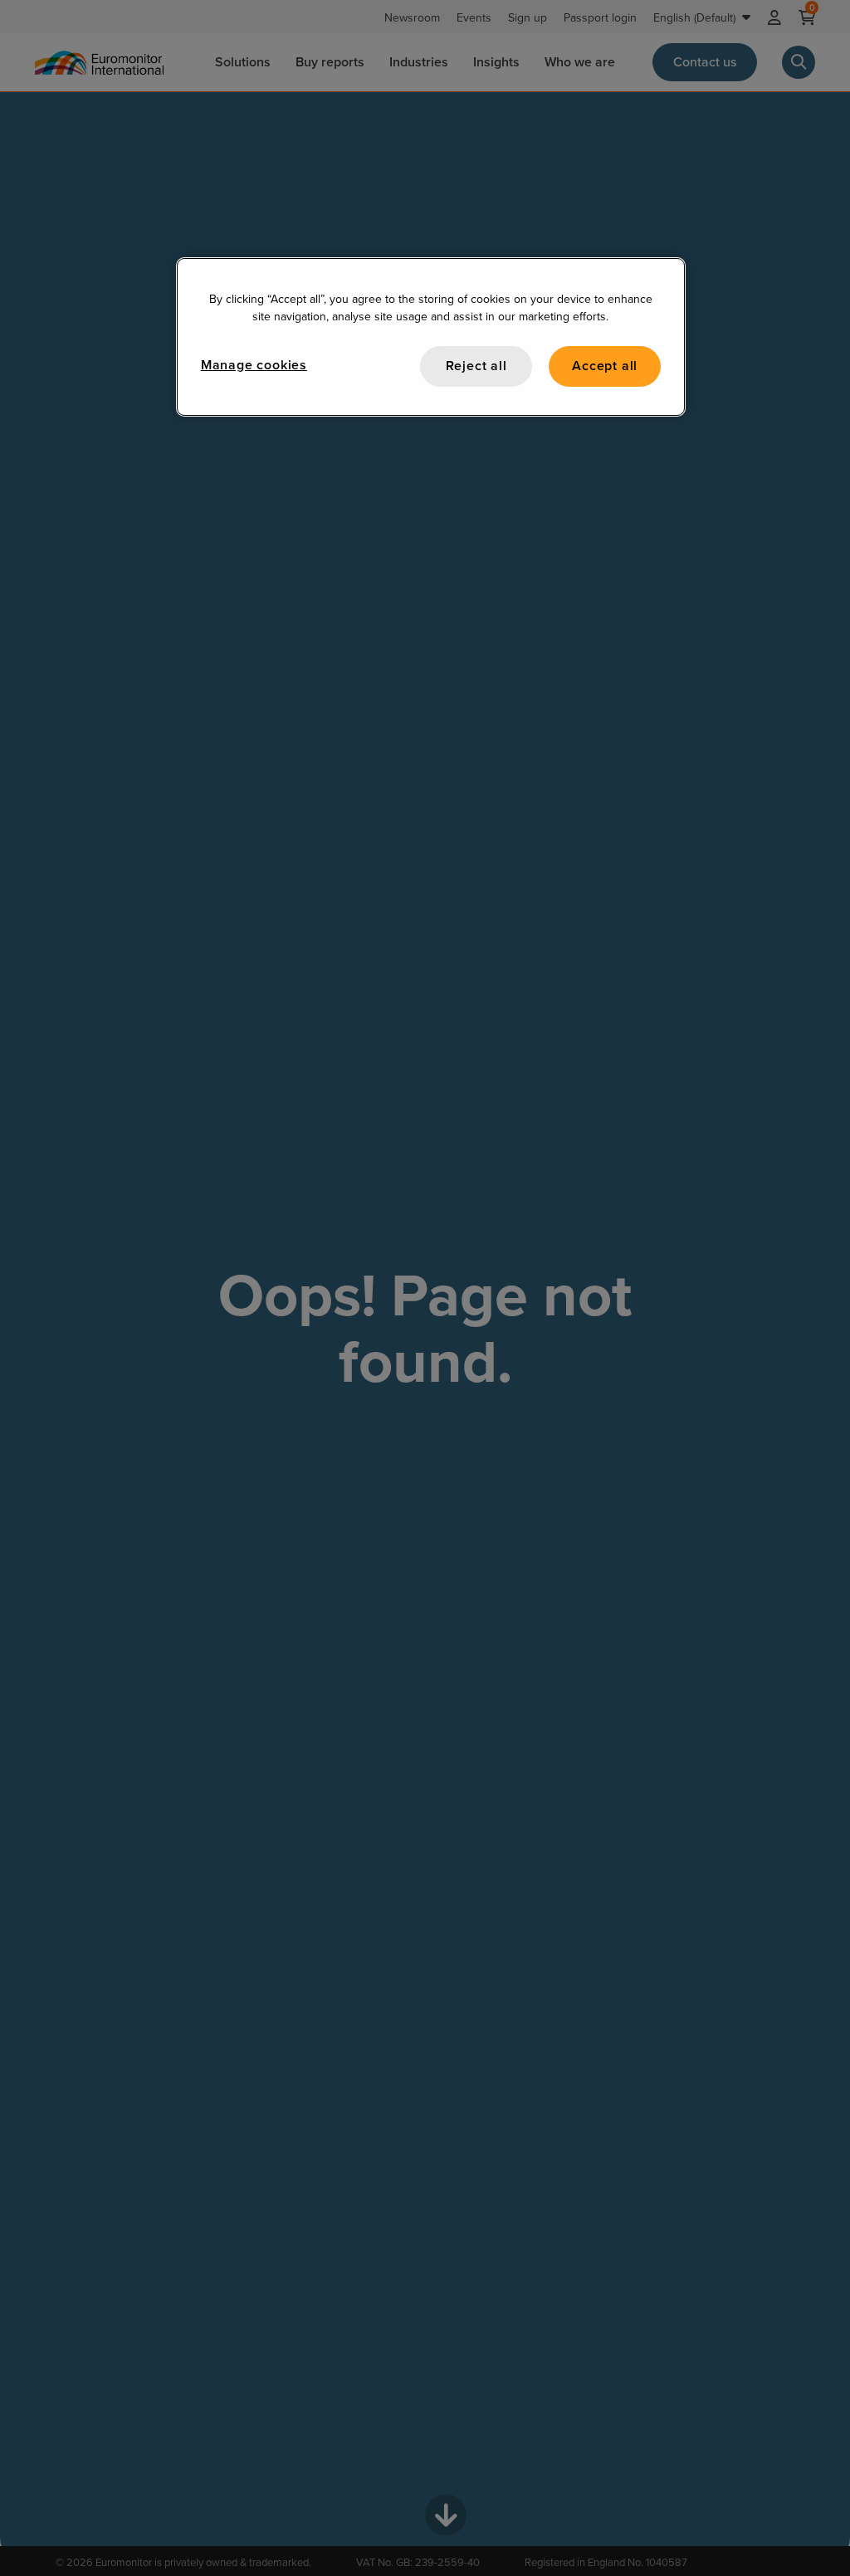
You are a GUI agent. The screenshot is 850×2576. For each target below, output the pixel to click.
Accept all (605, 366)
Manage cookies (254, 365)
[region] (431, 337)
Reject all (476, 366)
